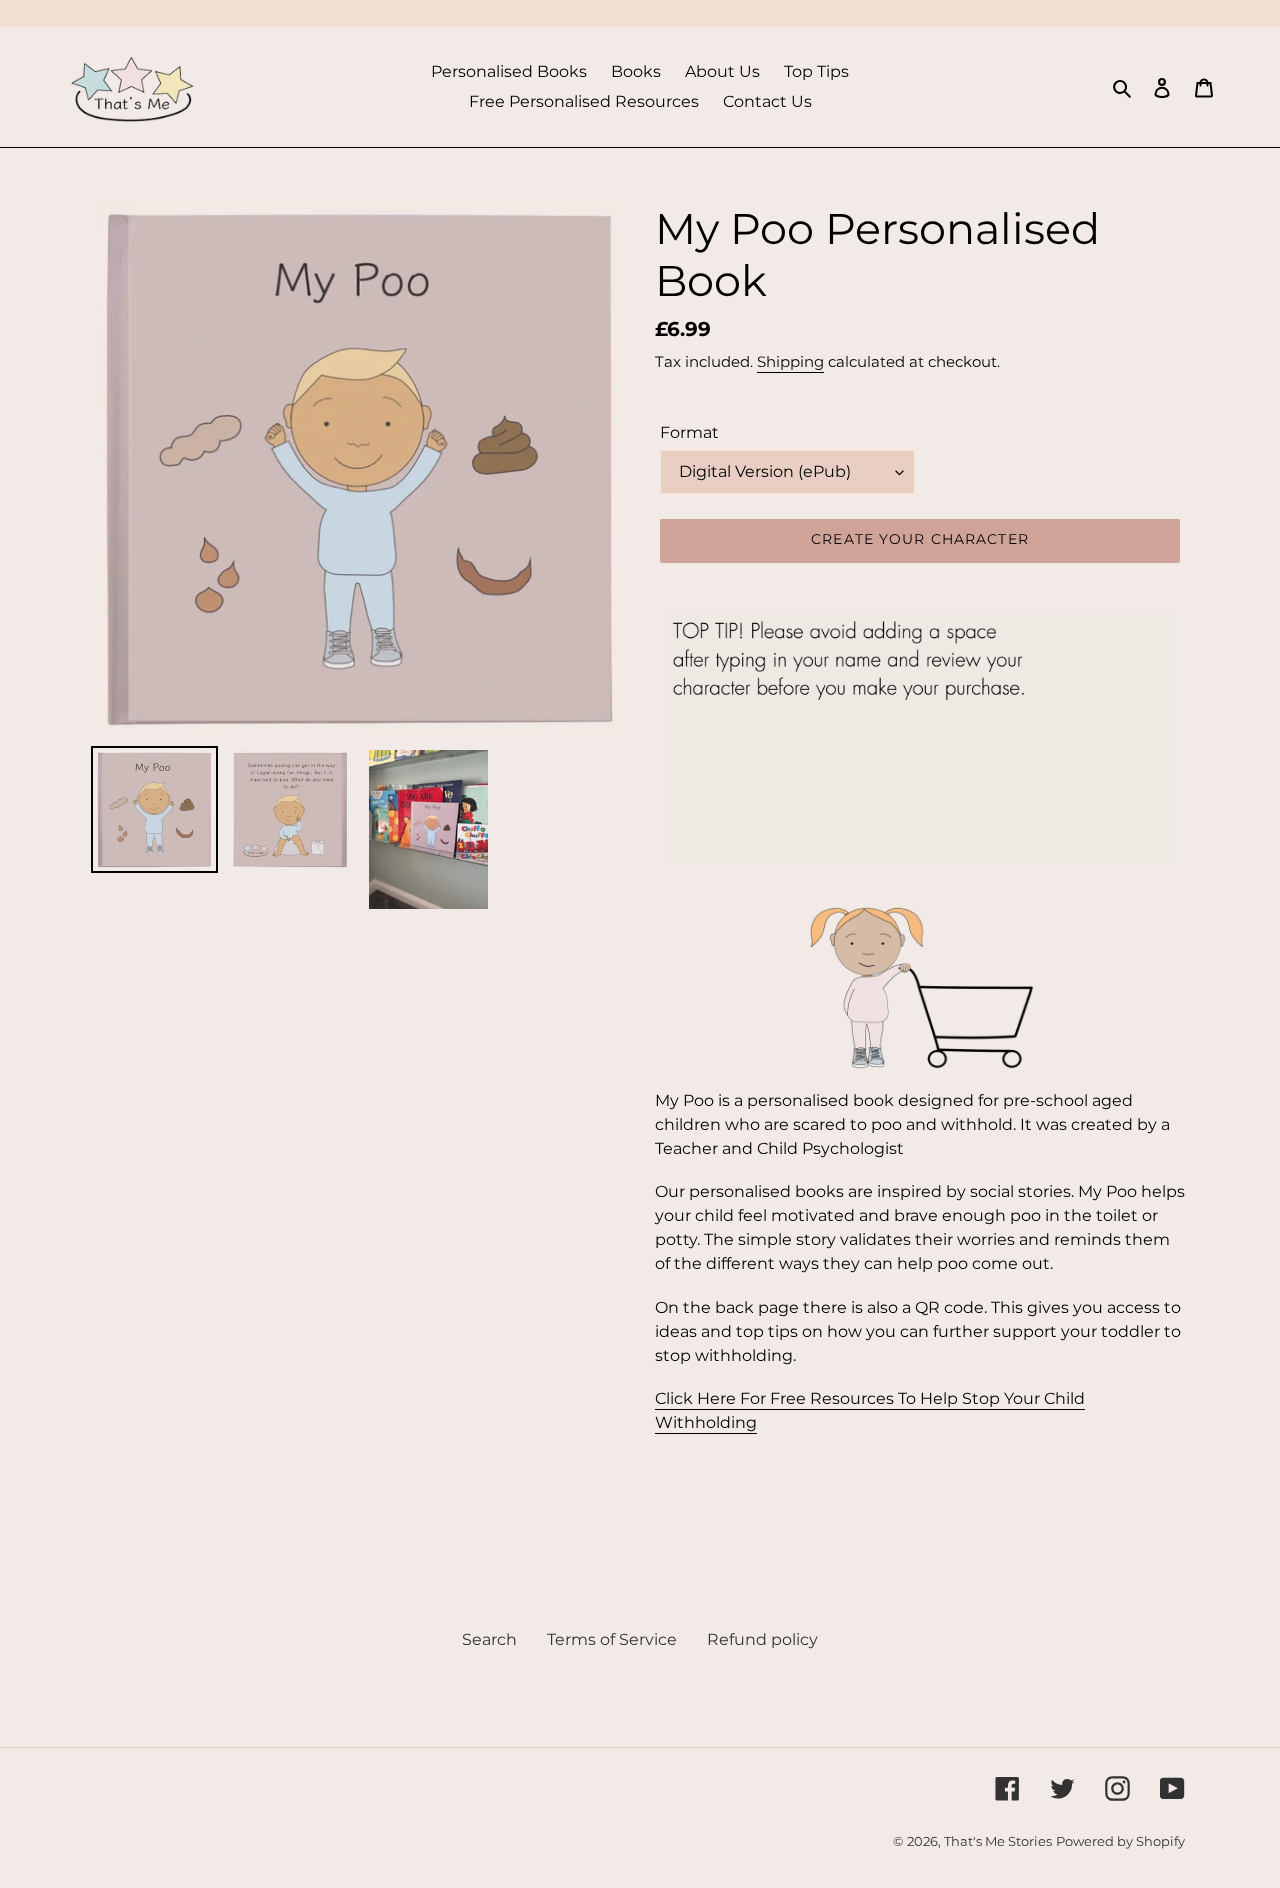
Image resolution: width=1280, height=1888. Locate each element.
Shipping (790, 361)
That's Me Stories (998, 1841)
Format (689, 432)
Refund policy (762, 1639)
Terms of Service (612, 1639)
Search (489, 1639)
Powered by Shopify (1120, 1841)
